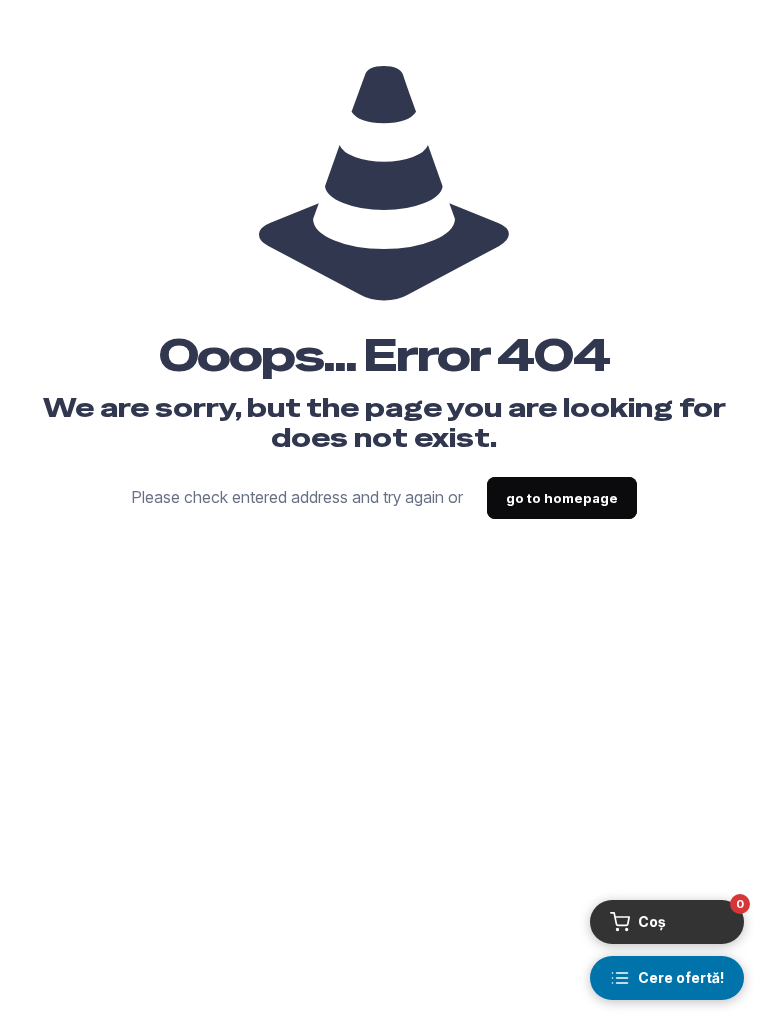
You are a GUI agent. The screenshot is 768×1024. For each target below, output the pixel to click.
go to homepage (562, 498)
